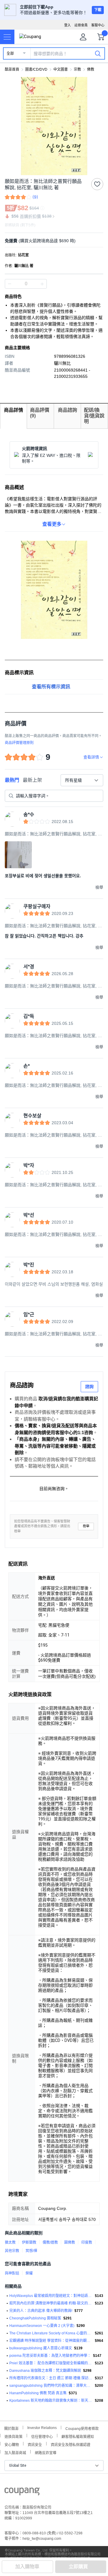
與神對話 (12, 2273)
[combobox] (82, 780)
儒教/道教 (50, 2242)
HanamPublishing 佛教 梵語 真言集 (38, 2393)
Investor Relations (42, 2427)
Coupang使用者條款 (82, 2428)
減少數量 (42, 284)
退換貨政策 (13, 2436)
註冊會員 (81, 25)
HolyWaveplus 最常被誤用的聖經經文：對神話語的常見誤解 (51, 2296)
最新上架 (32, 780)
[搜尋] (98, 53)
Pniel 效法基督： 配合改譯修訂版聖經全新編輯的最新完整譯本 (51, 2363)
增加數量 (10, 284)
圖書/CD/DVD (36, 69)
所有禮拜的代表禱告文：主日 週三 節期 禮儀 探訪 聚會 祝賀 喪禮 (51, 2378)
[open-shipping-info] (52, 241)
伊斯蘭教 (29, 2242)
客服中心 (98, 25)
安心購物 (12, 2444)
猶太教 (10, 2242)
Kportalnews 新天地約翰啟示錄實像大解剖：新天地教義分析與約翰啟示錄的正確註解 (51, 2401)
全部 (10, 54)
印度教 (87, 2242)
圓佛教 (70, 2242)
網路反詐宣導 (46, 2452)
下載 (98, 10)
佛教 (91, 69)
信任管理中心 (42, 2436)
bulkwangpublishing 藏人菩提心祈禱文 (41, 2348)
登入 (67, 25)
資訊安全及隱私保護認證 (70, 2444)
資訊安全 (35, 2444)
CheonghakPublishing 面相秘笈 (35, 2318)
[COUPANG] (22, 2492)
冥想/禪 (31, 2251)
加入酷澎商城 (15, 2452)
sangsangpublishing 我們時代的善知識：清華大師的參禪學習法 (51, 2386)
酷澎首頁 (12, 69)
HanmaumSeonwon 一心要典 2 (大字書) (42, 2326)
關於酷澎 (11, 2428)
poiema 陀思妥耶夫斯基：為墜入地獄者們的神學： (50, 2356)
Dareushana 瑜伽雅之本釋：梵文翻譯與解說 (45, 2371)
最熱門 (12, 780)
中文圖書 (61, 69)
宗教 (77, 69)
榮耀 (29, 2273)
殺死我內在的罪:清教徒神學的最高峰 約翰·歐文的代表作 (51, 2303)
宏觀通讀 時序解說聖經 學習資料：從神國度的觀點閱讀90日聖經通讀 (51, 2341)
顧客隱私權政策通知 (78, 2436)
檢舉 (86, 1526)
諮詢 (89, 1387)
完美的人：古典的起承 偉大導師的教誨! (41, 2311)
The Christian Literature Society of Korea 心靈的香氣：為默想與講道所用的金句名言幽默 (51, 2333)
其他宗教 (12, 2251)
